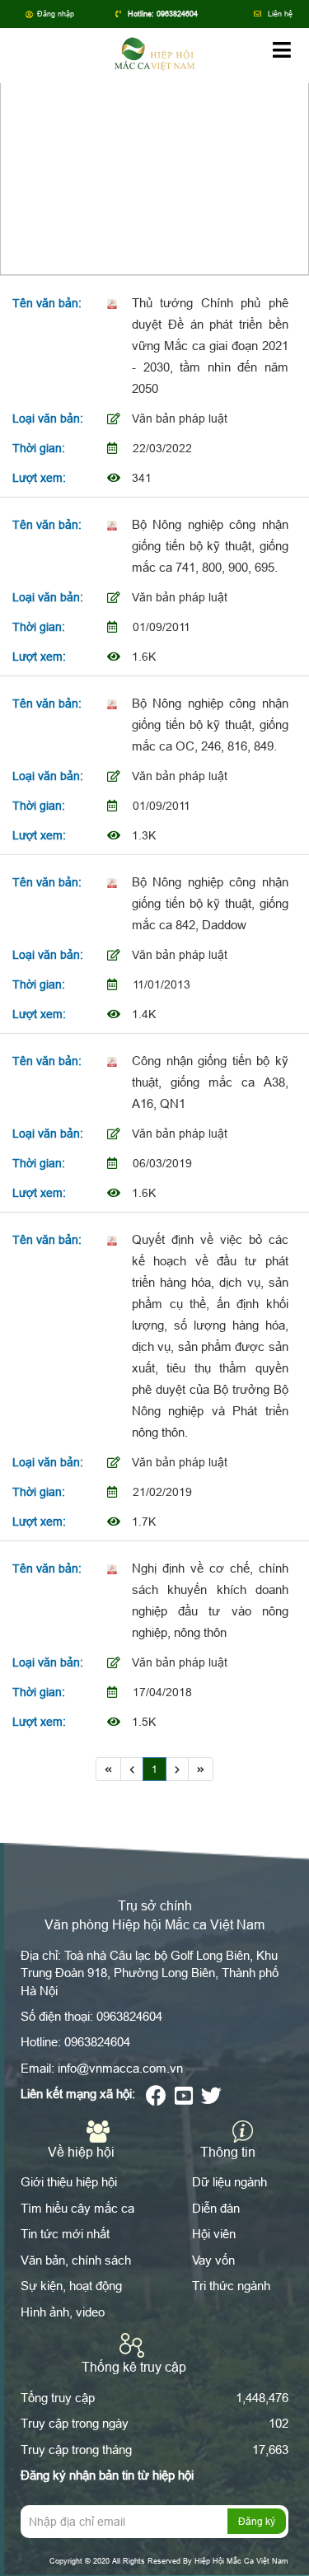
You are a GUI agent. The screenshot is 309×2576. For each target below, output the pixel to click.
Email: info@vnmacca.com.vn (102, 2068)
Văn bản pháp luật (180, 418)
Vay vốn (213, 2260)
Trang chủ (133, 163)
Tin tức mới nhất (65, 2234)
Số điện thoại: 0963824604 (91, 2016)
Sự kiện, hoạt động (71, 2286)
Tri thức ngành (231, 2286)
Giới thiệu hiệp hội (69, 2182)
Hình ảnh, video (63, 2312)
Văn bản (199, 163)
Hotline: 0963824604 (75, 2042)
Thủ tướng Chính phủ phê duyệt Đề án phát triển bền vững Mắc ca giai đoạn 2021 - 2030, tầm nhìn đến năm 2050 (210, 346)
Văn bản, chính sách (76, 2260)
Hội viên (214, 2234)
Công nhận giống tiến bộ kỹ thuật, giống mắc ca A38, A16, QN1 (210, 1082)
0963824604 (177, 14)
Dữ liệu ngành (229, 2182)
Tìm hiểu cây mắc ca (77, 2208)
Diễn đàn (216, 2208)
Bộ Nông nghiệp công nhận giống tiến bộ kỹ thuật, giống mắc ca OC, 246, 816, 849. (210, 725)
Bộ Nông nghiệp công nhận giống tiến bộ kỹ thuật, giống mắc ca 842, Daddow (210, 903)
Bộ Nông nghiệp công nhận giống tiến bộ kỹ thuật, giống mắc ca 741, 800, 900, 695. (210, 546)
